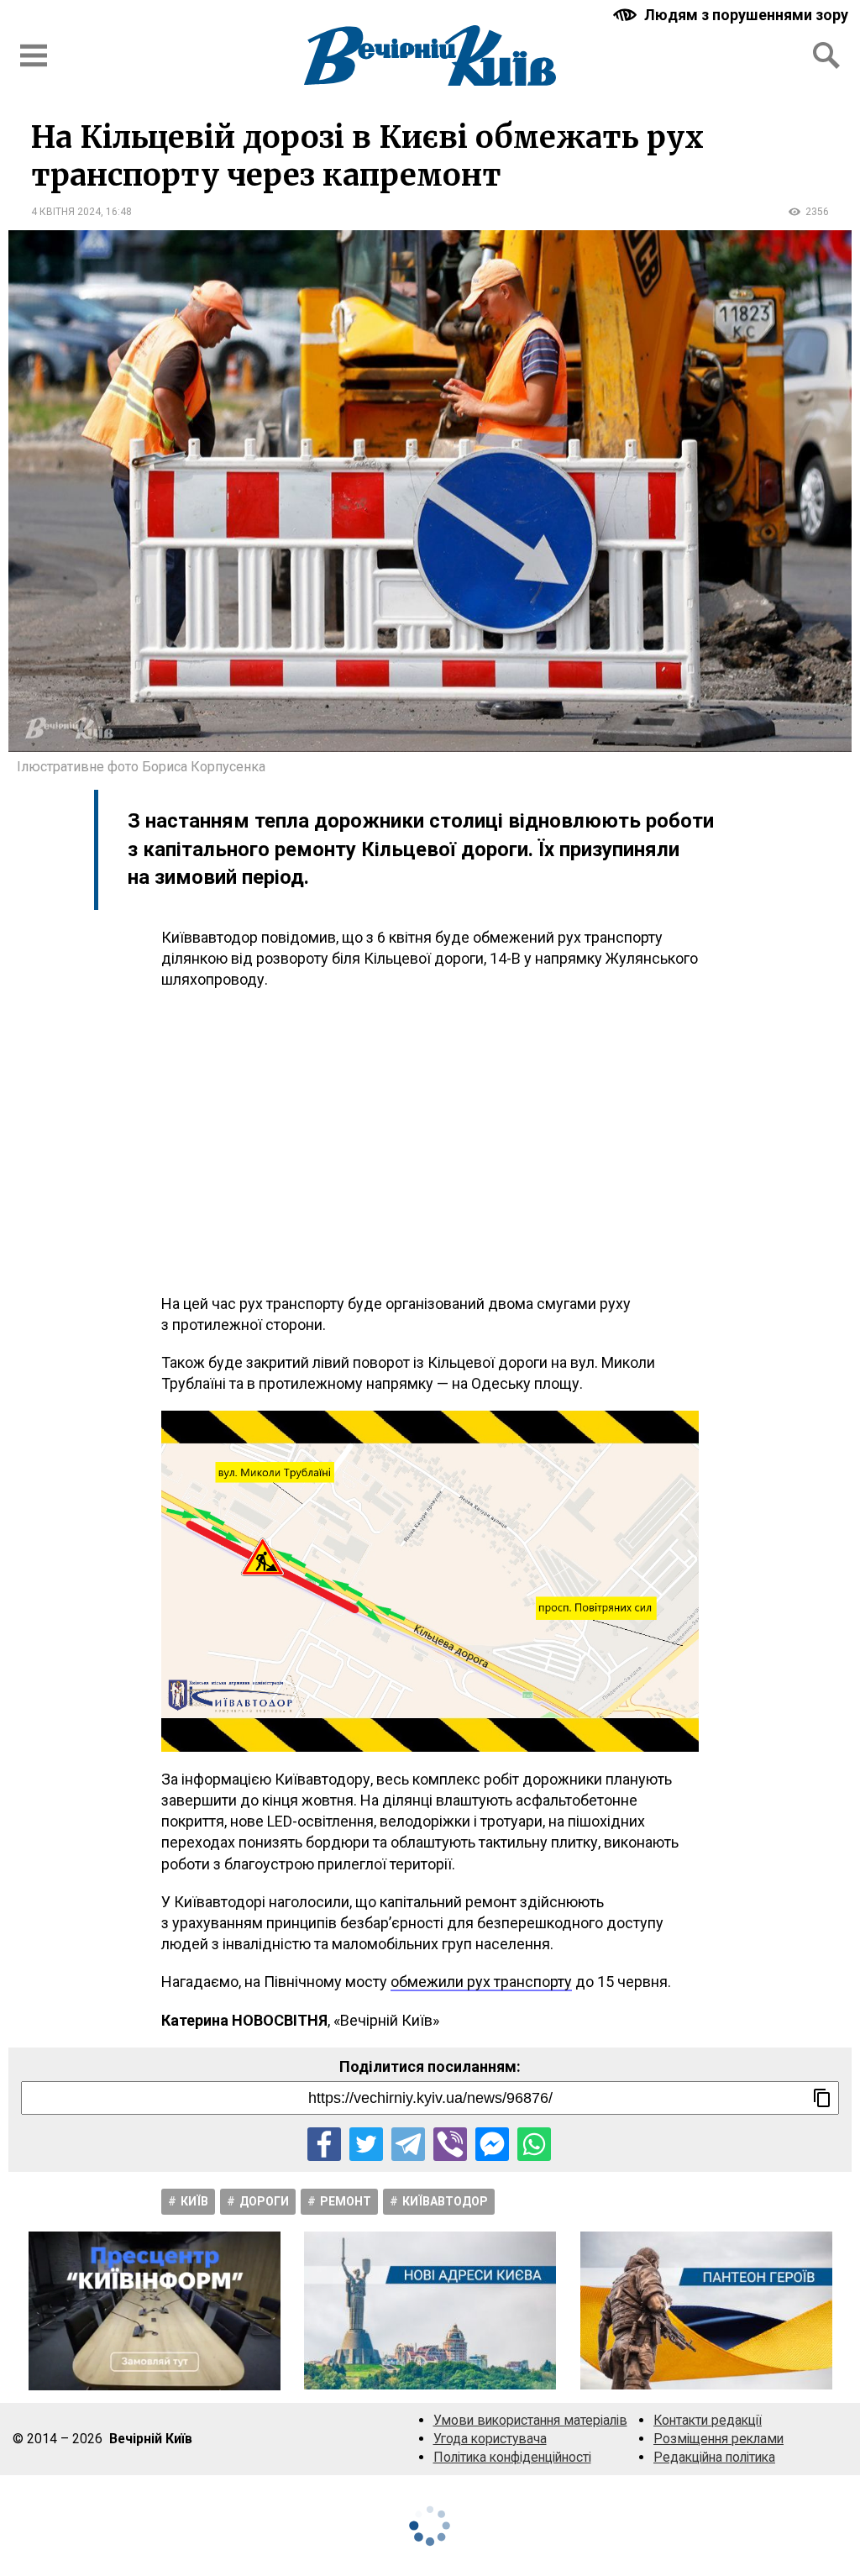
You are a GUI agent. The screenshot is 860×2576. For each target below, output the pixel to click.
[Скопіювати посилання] (822, 2098)
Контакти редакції (708, 2420)
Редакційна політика (714, 2457)
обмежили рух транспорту (481, 1982)
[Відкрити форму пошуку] (826, 55)
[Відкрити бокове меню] (34, 55)
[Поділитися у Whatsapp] (534, 2144)
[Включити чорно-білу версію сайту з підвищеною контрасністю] (732, 15)
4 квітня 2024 (66, 212)
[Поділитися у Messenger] (492, 2144)
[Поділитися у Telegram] (408, 2144)
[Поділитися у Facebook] (324, 2144)
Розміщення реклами (718, 2439)
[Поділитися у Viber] (450, 2144)
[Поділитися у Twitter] (366, 2144)
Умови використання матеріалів (530, 2420)
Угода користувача (490, 2439)
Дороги (264, 2201)
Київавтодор (445, 2201)
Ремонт (346, 2201)
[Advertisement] (430, 1142)
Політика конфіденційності (512, 2457)
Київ (194, 2201)
